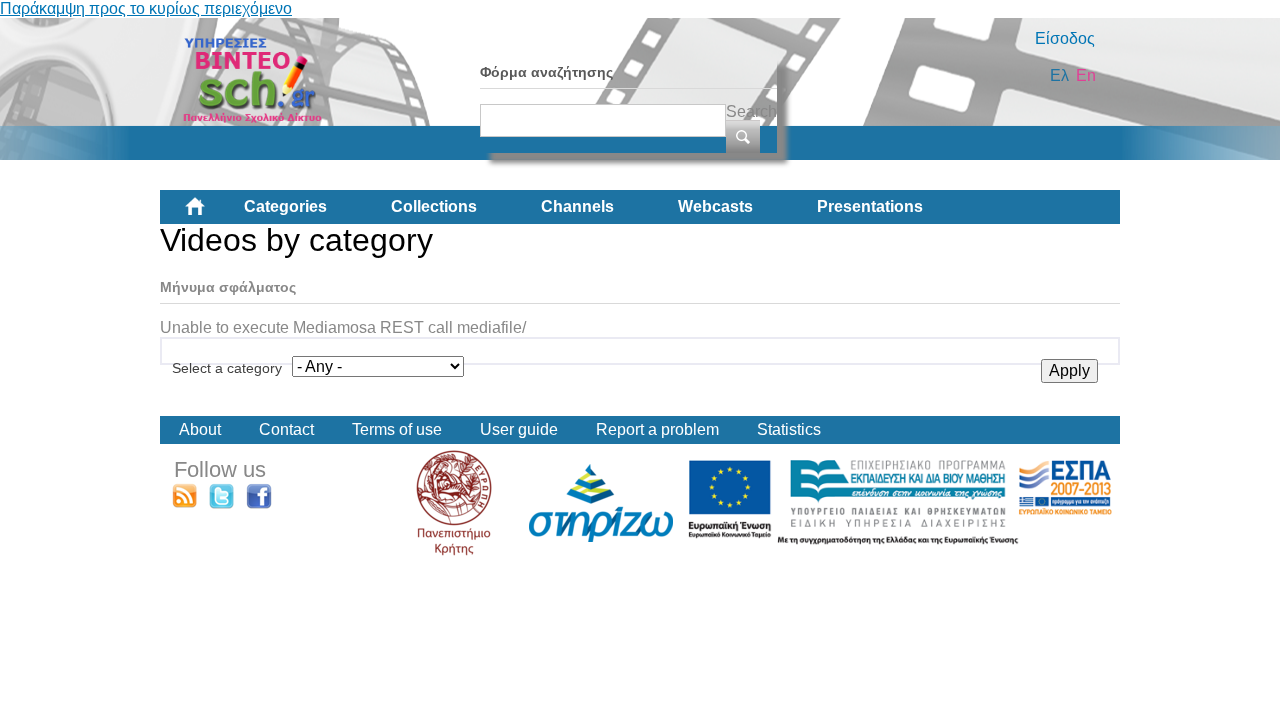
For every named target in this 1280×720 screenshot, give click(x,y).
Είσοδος (1065, 38)
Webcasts (715, 206)
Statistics (789, 429)
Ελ (1059, 75)
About (200, 429)
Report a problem (657, 429)
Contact (286, 429)
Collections (434, 206)
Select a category (227, 368)
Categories (285, 206)
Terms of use (397, 429)
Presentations (870, 206)
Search (751, 111)
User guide (519, 429)
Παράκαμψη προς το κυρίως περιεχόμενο (146, 8)
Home (211, 214)
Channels (577, 206)
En (1086, 75)
